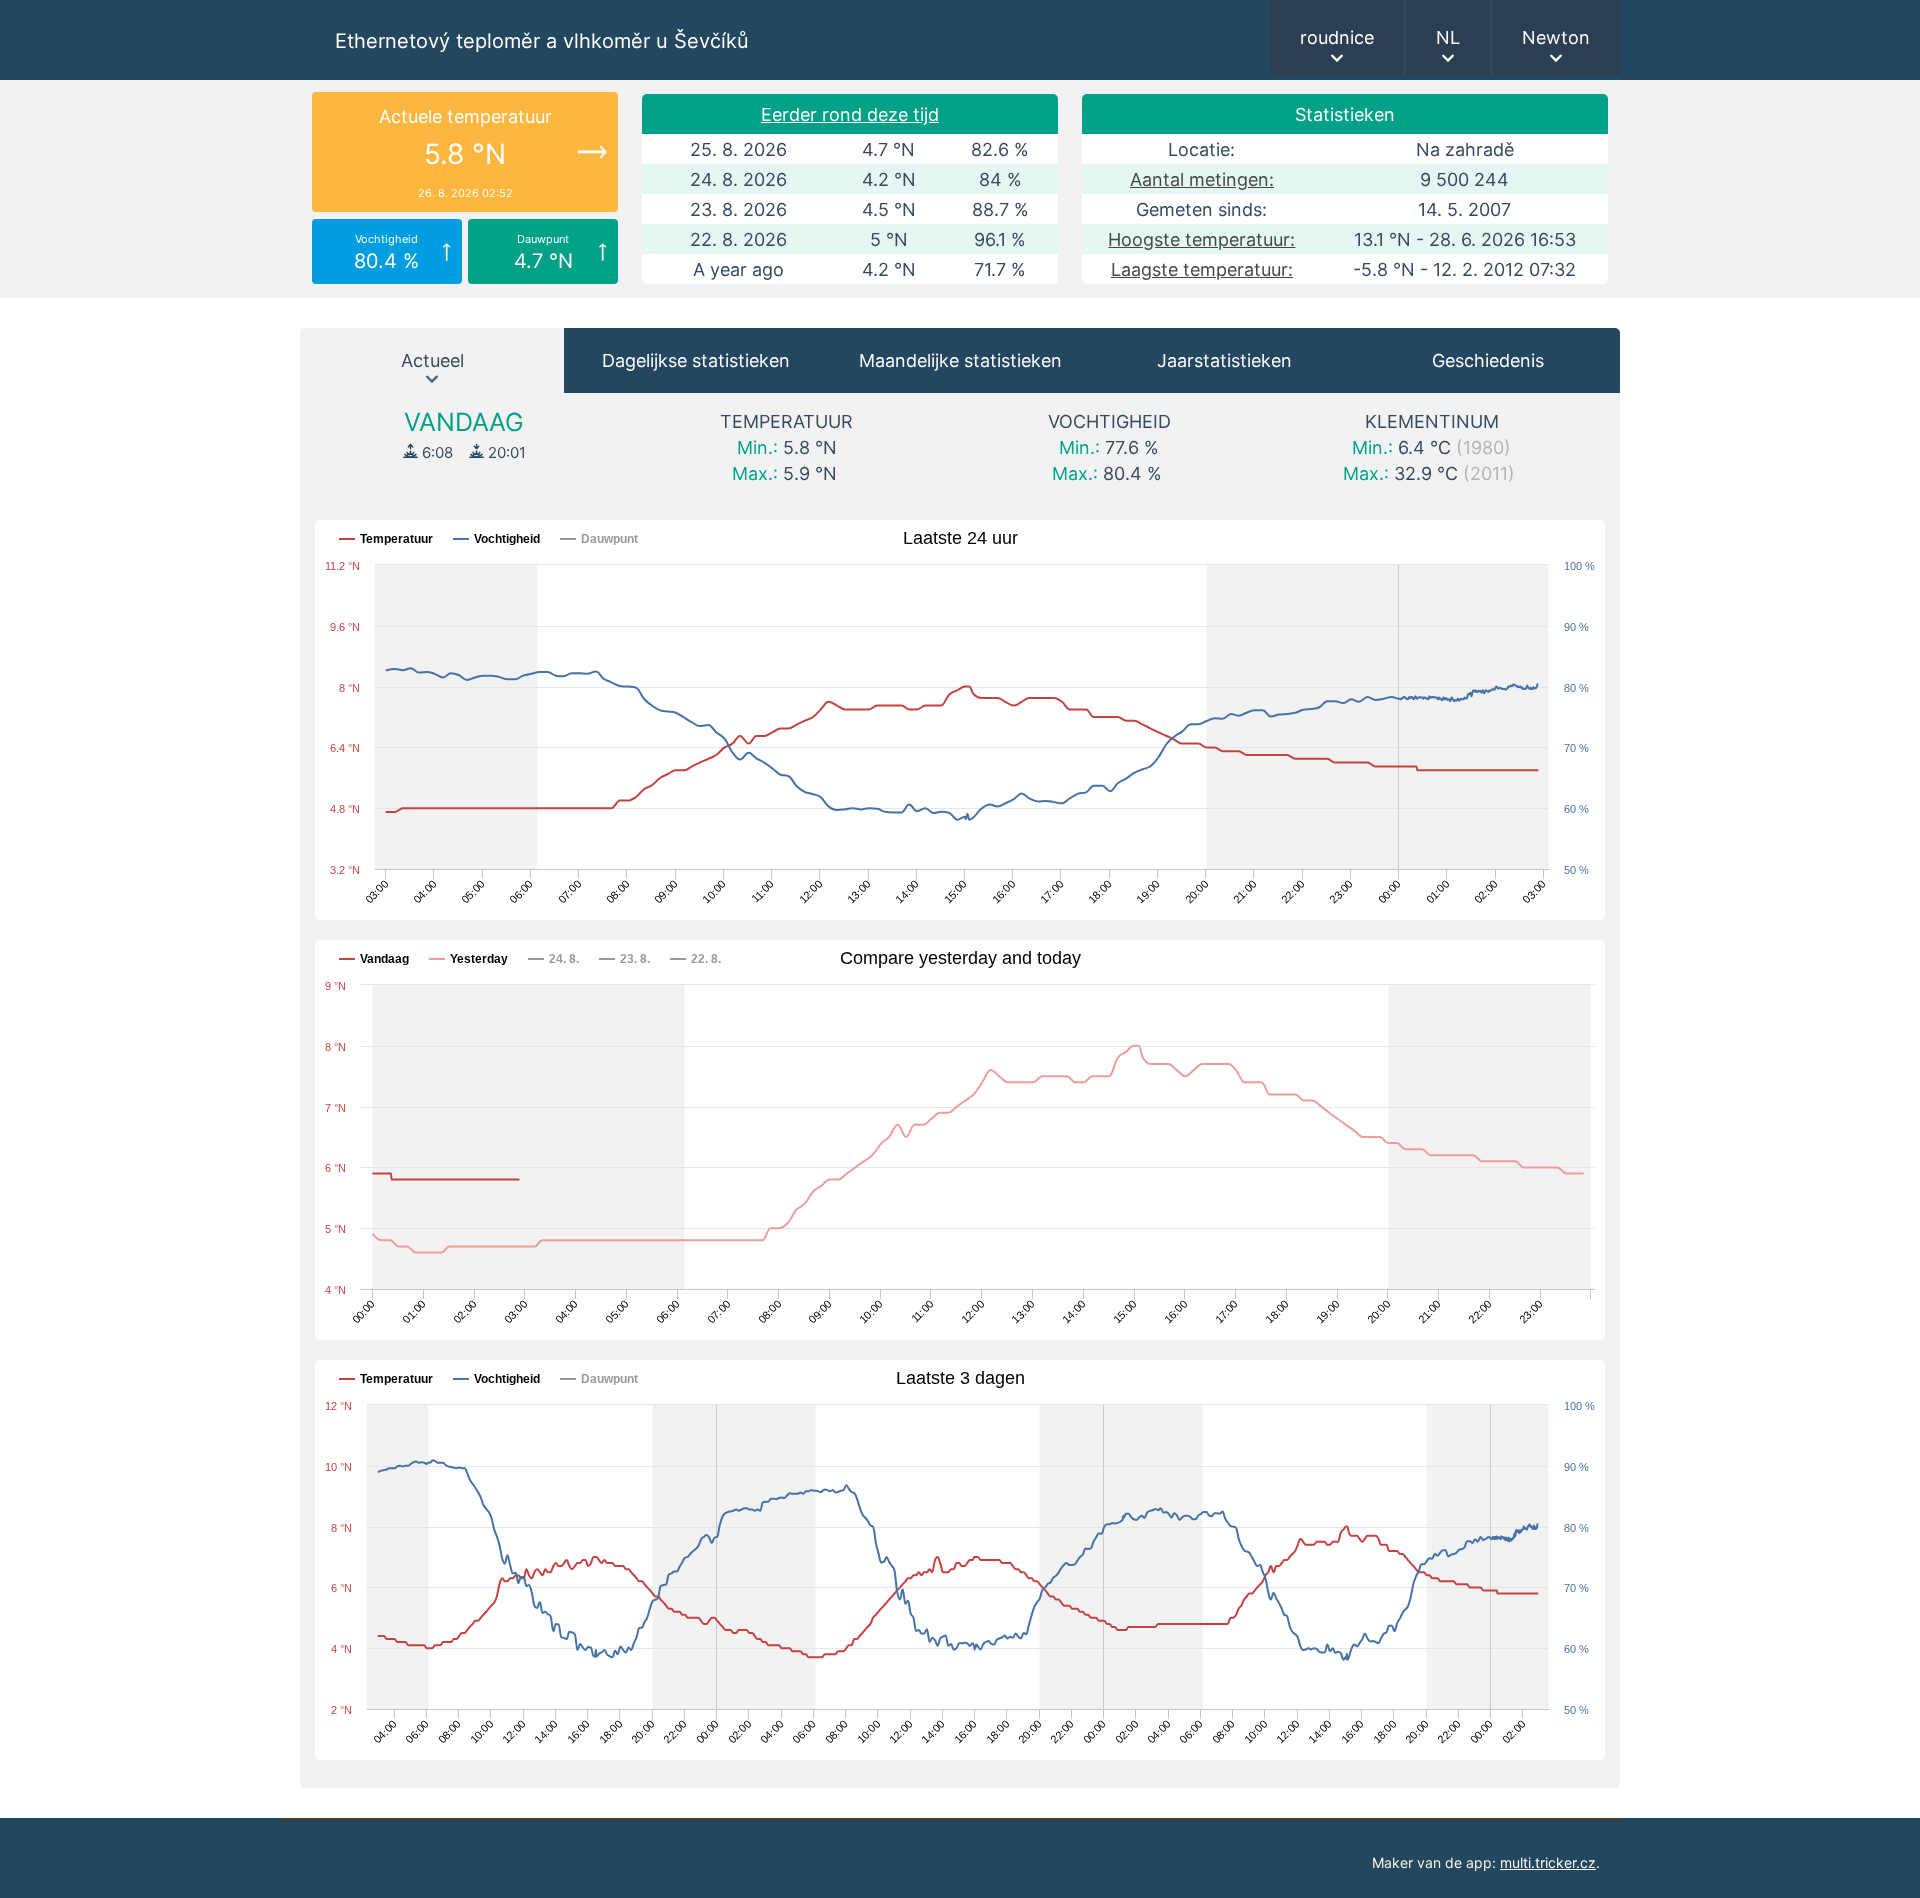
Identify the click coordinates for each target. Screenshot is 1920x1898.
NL (1448, 37)
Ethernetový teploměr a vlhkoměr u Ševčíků (542, 41)
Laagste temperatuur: (1202, 269)
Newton (1556, 37)
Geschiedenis (1488, 360)
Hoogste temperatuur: (1201, 239)
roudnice (1337, 37)
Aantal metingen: (1202, 179)
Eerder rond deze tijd (850, 114)
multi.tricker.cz (1548, 1862)
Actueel (432, 360)
